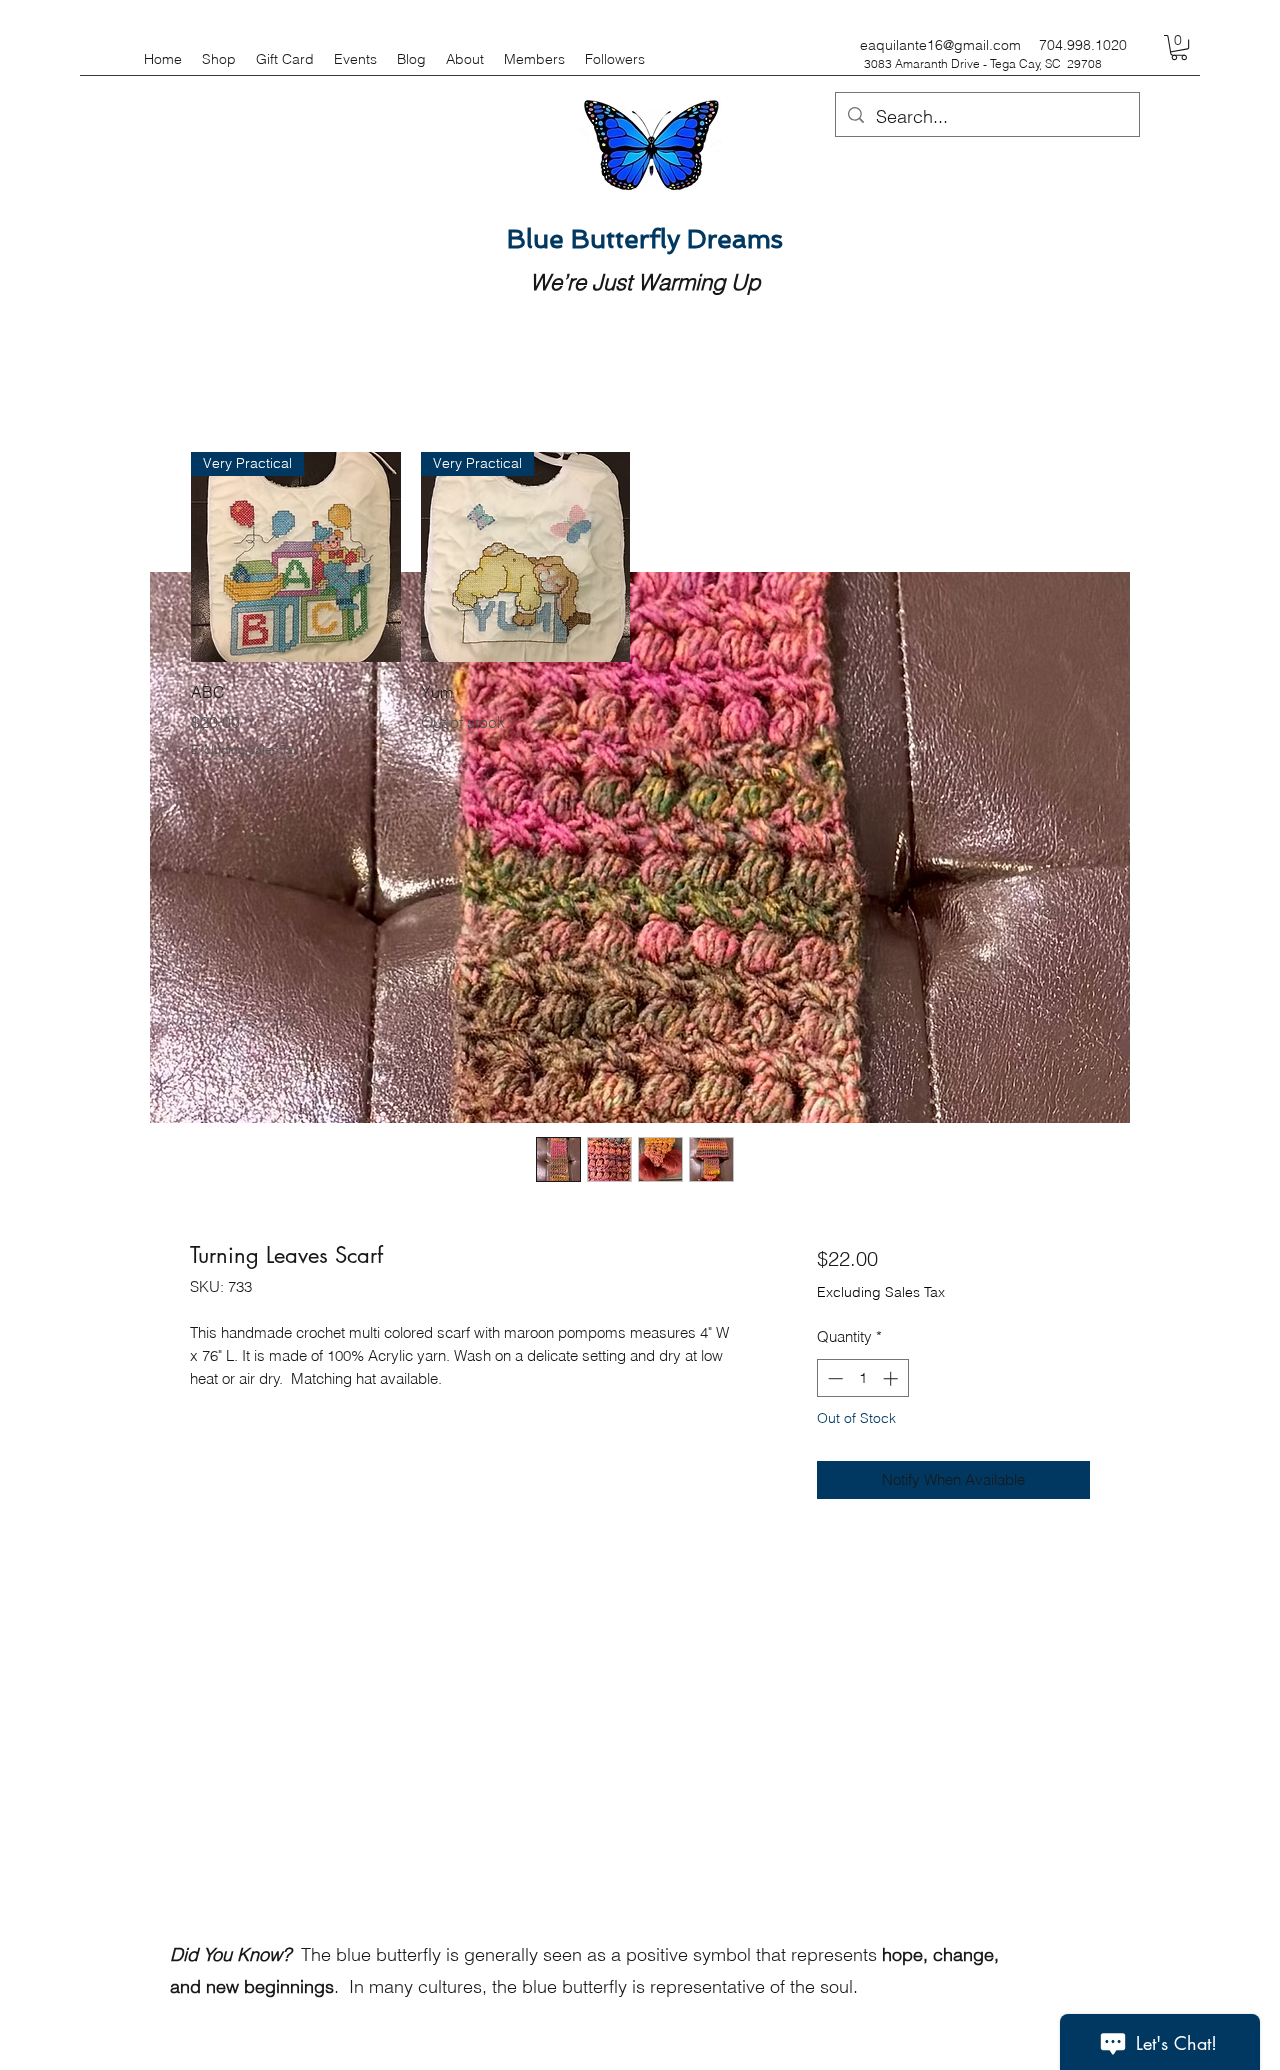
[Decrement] (833, 1378)
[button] (1179, 47)
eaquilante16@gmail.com (940, 45)
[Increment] (892, 1378)
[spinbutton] (862, 1378)
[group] (640, 605)
